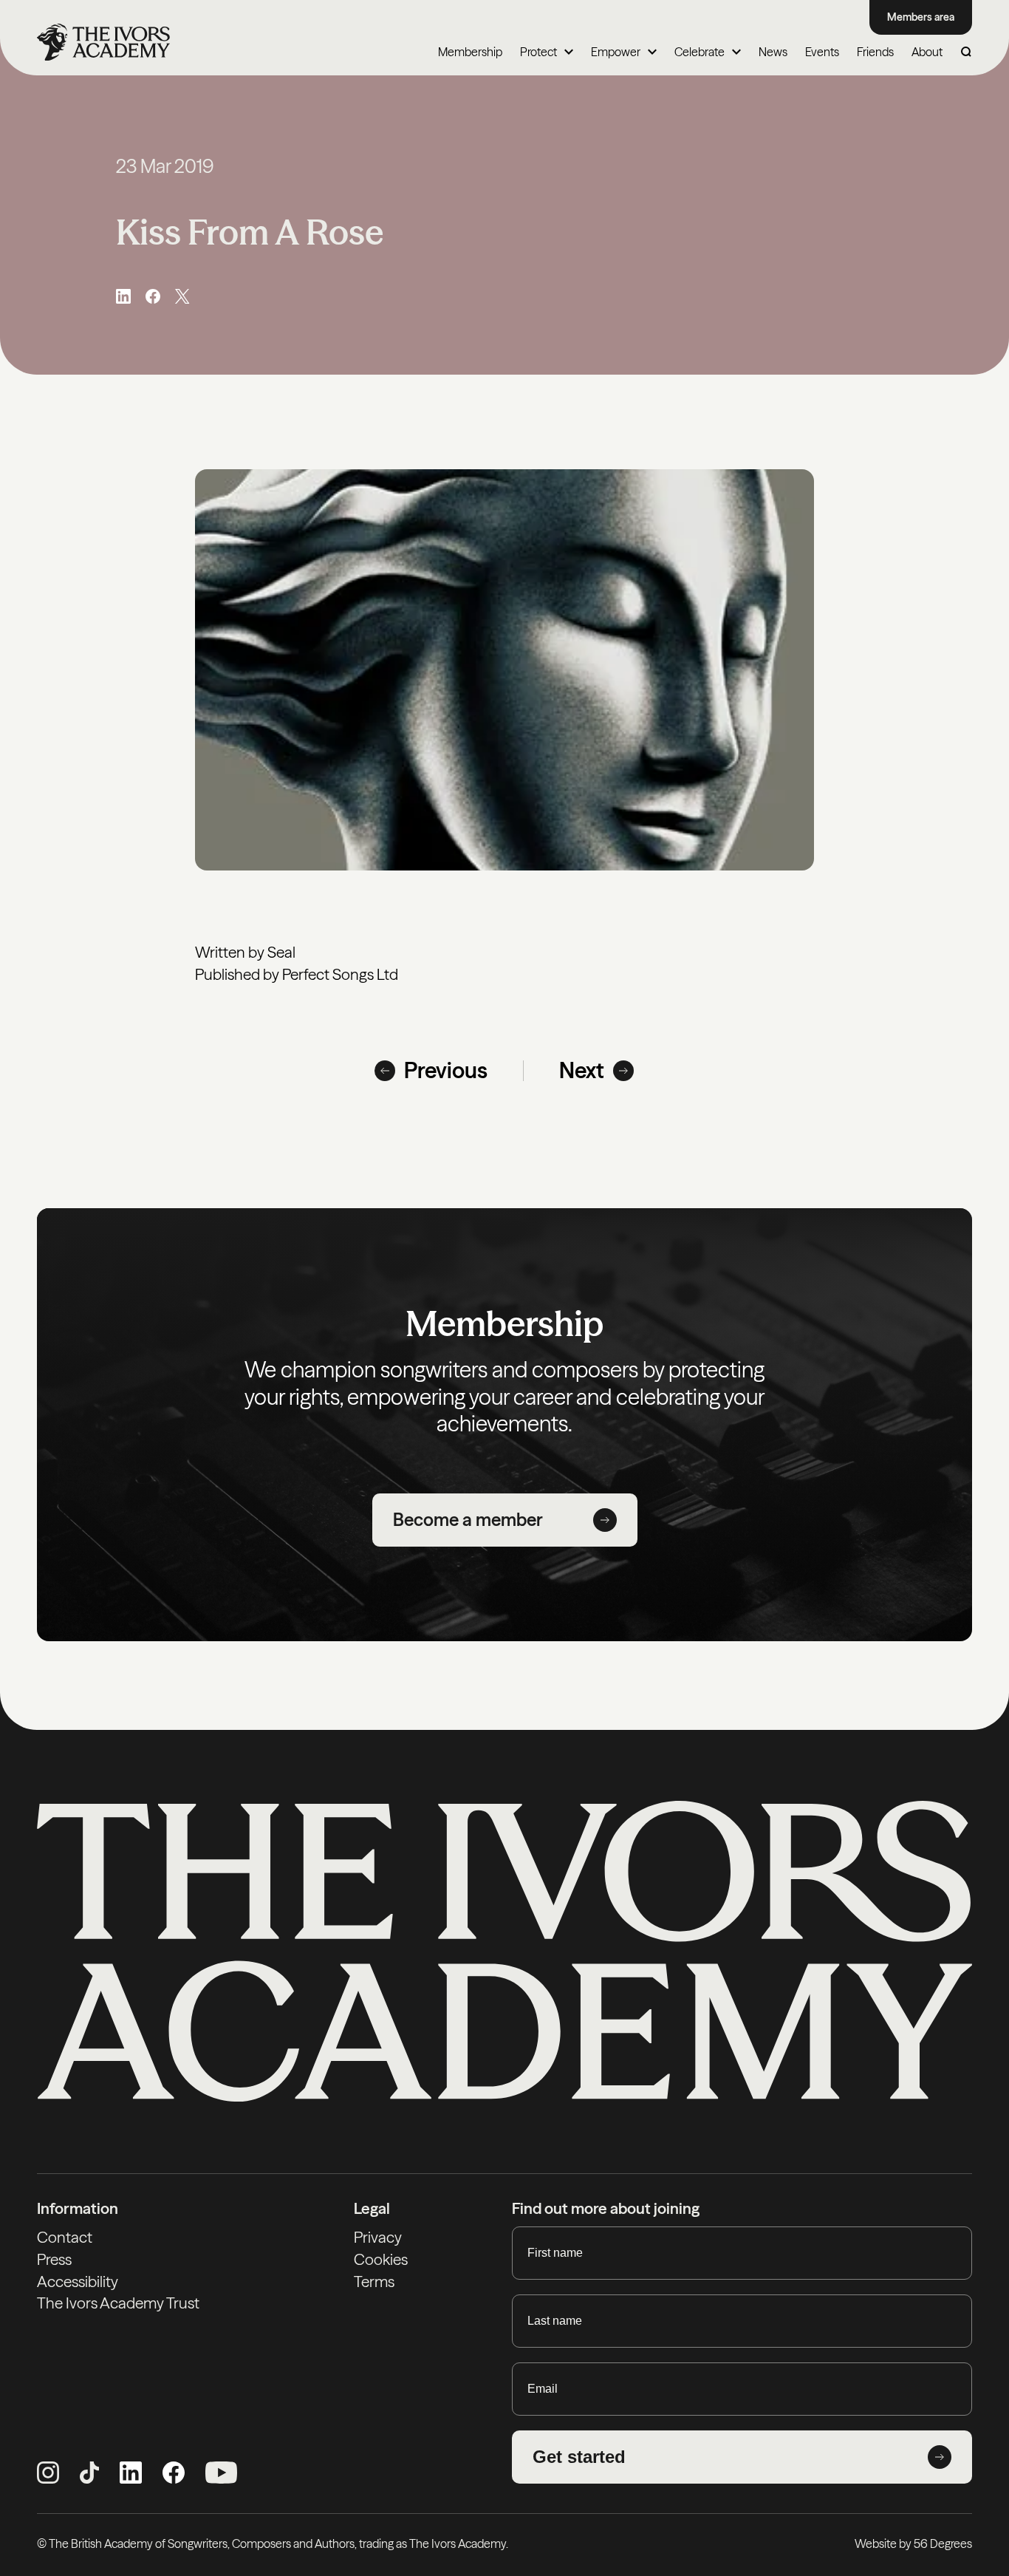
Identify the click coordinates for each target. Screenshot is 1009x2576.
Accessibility (78, 2282)
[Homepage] (103, 42)
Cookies (381, 2259)
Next (582, 1071)
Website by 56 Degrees (913, 2543)
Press (54, 2259)
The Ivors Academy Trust (118, 2303)
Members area (921, 17)
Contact (65, 2237)
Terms (374, 2282)
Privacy (378, 2237)
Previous (446, 1071)
